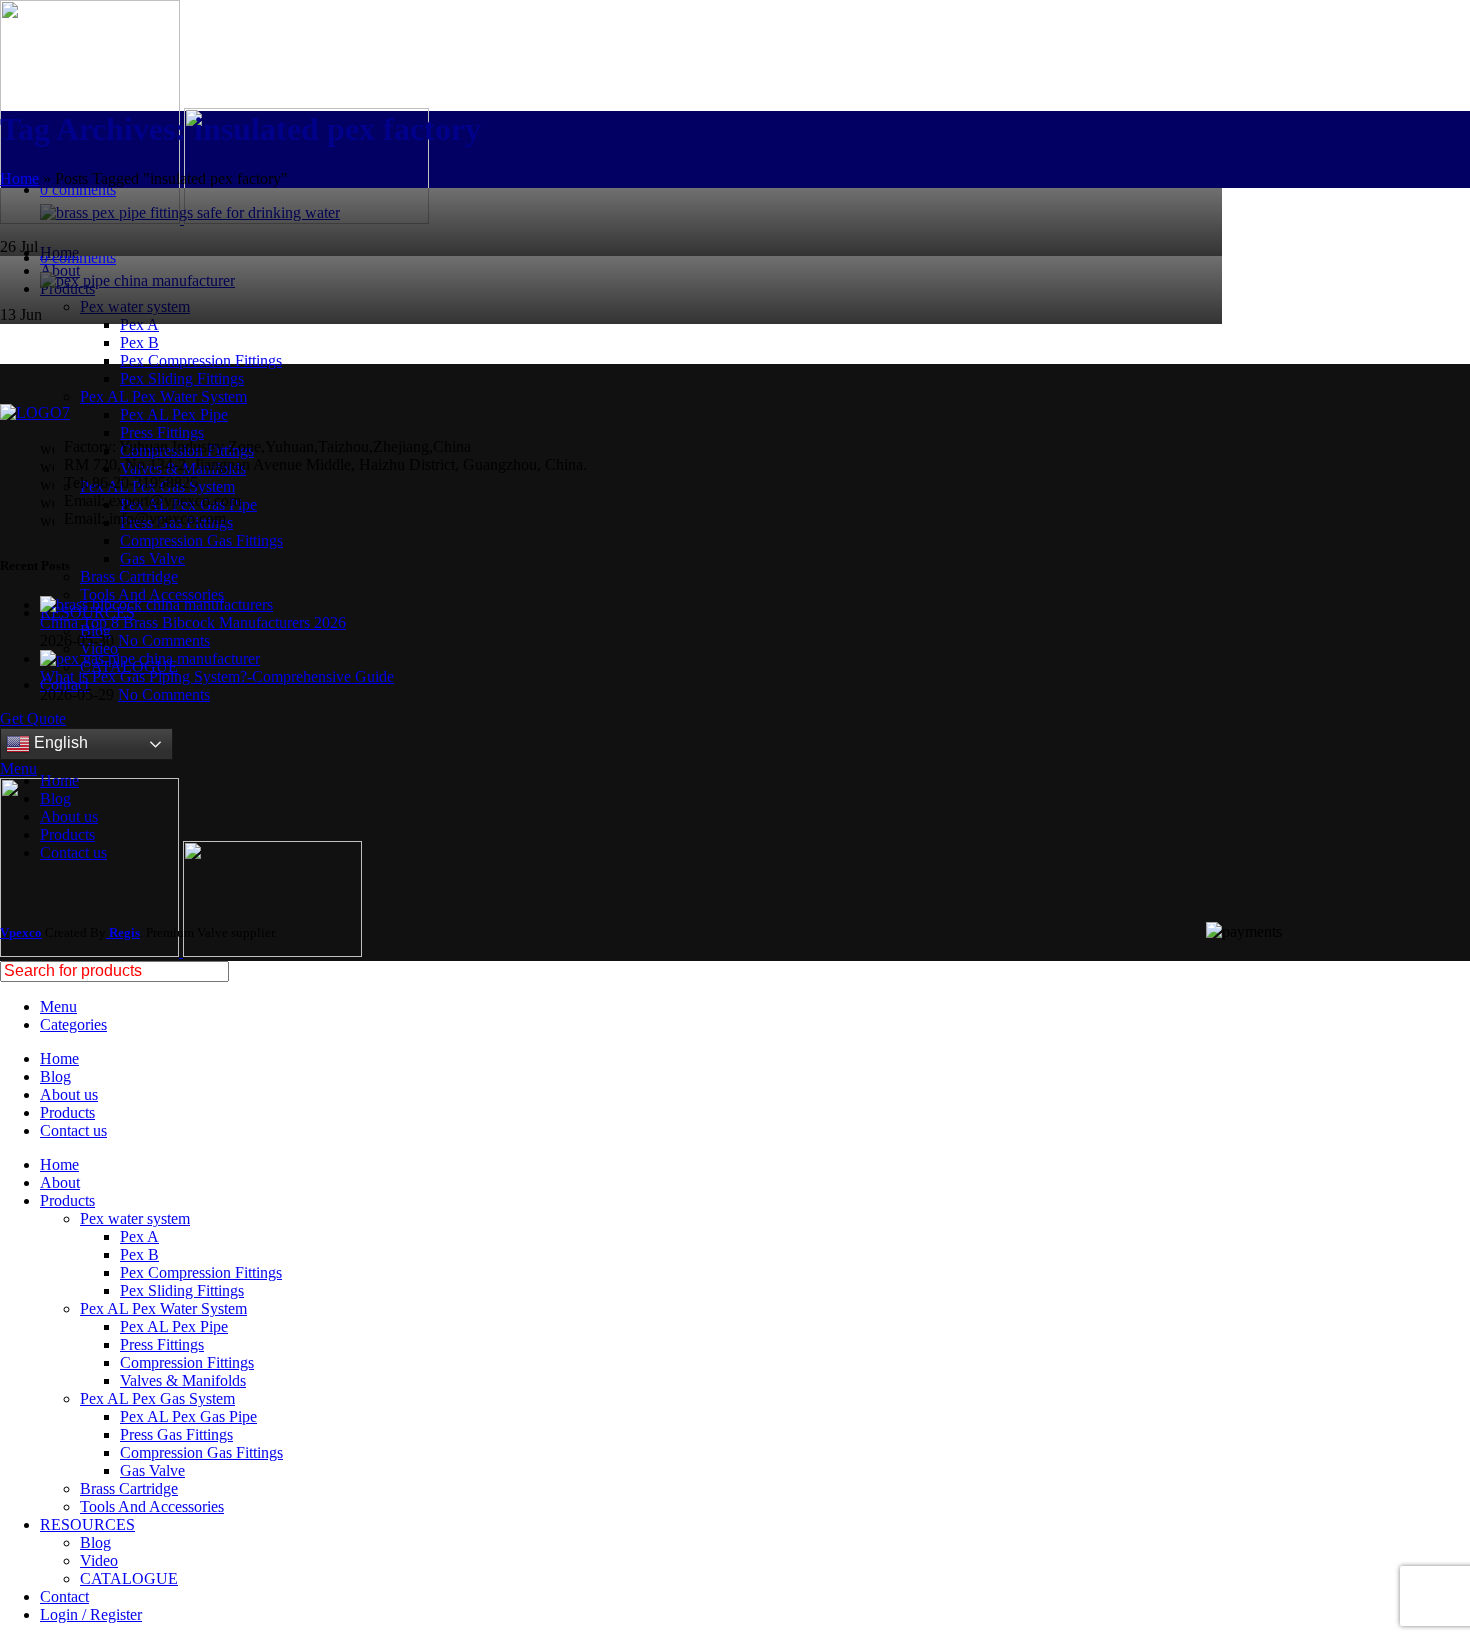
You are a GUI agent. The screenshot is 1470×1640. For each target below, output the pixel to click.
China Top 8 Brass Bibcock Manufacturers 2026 (193, 622)
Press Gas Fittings (176, 1434)
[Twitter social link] (34, 228)
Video (99, 1560)
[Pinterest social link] (57, 228)
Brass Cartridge (129, 576)
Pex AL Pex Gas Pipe (188, 1416)
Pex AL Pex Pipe (174, 414)
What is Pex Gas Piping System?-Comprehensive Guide (217, 676)
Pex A (139, 324)
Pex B (139, 342)
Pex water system (135, 1218)
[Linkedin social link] (80, 228)
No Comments (164, 640)
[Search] (1447, 971)
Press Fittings (162, 432)
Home (19, 178)
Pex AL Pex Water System (163, 396)
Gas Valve (152, 558)
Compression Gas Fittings (201, 540)
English (59, 742)
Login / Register (91, 1614)
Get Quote (33, 718)
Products (67, 834)
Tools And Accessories (152, 594)
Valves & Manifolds (183, 1380)
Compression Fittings (187, 1362)
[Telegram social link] (103, 228)
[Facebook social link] (11, 228)
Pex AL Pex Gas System (157, 1398)
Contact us (73, 852)
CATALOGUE (129, 1578)
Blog (55, 798)
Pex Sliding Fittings (182, 378)
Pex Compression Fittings (201, 360)
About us (69, 816)
